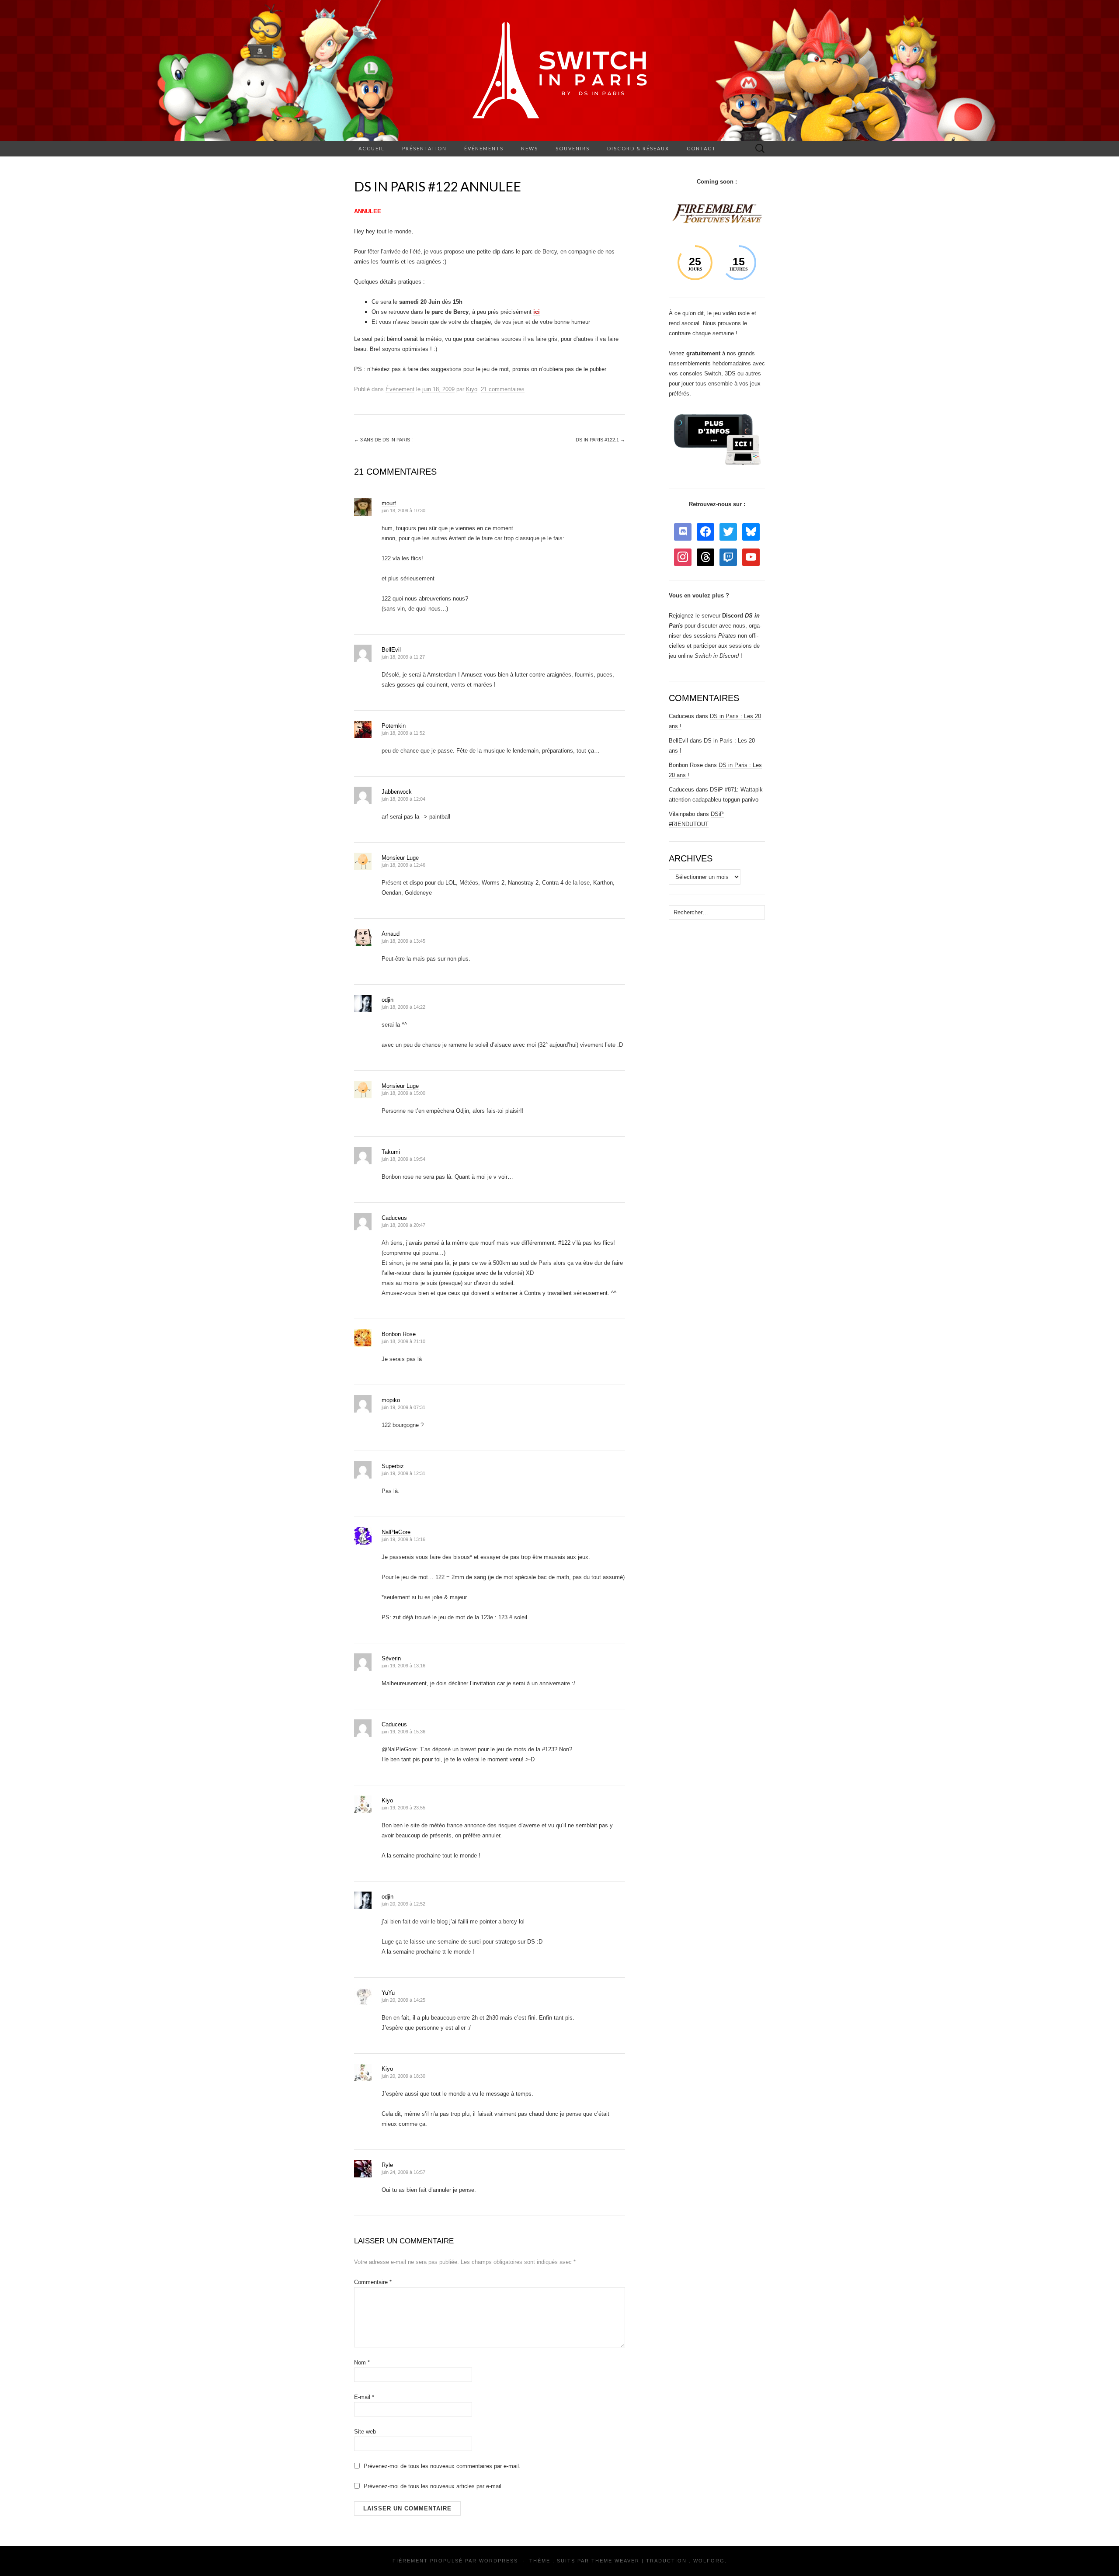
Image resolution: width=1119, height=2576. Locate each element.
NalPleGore (396, 1532)
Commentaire (373, 2282)
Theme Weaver (615, 2561)
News (530, 148)
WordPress (499, 2561)
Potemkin (394, 726)
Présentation (424, 148)
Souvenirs (573, 148)
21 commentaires (503, 389)
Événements (484, 148)
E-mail (364, 2397)
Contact (701, 148)
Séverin (391, 1658)
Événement (400, 389)
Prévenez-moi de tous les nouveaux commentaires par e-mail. (442, 2466)
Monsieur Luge (400, 858)
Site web (365, 2432)
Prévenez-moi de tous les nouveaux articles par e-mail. (433, 2486)
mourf (389, 503)
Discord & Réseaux (638, 148)
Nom (362, 2362)
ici (537, 312)
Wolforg (709, 2561)
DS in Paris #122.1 (600, 440)
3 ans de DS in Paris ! (383, 440)
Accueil (372, 148)
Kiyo (472, 389)
